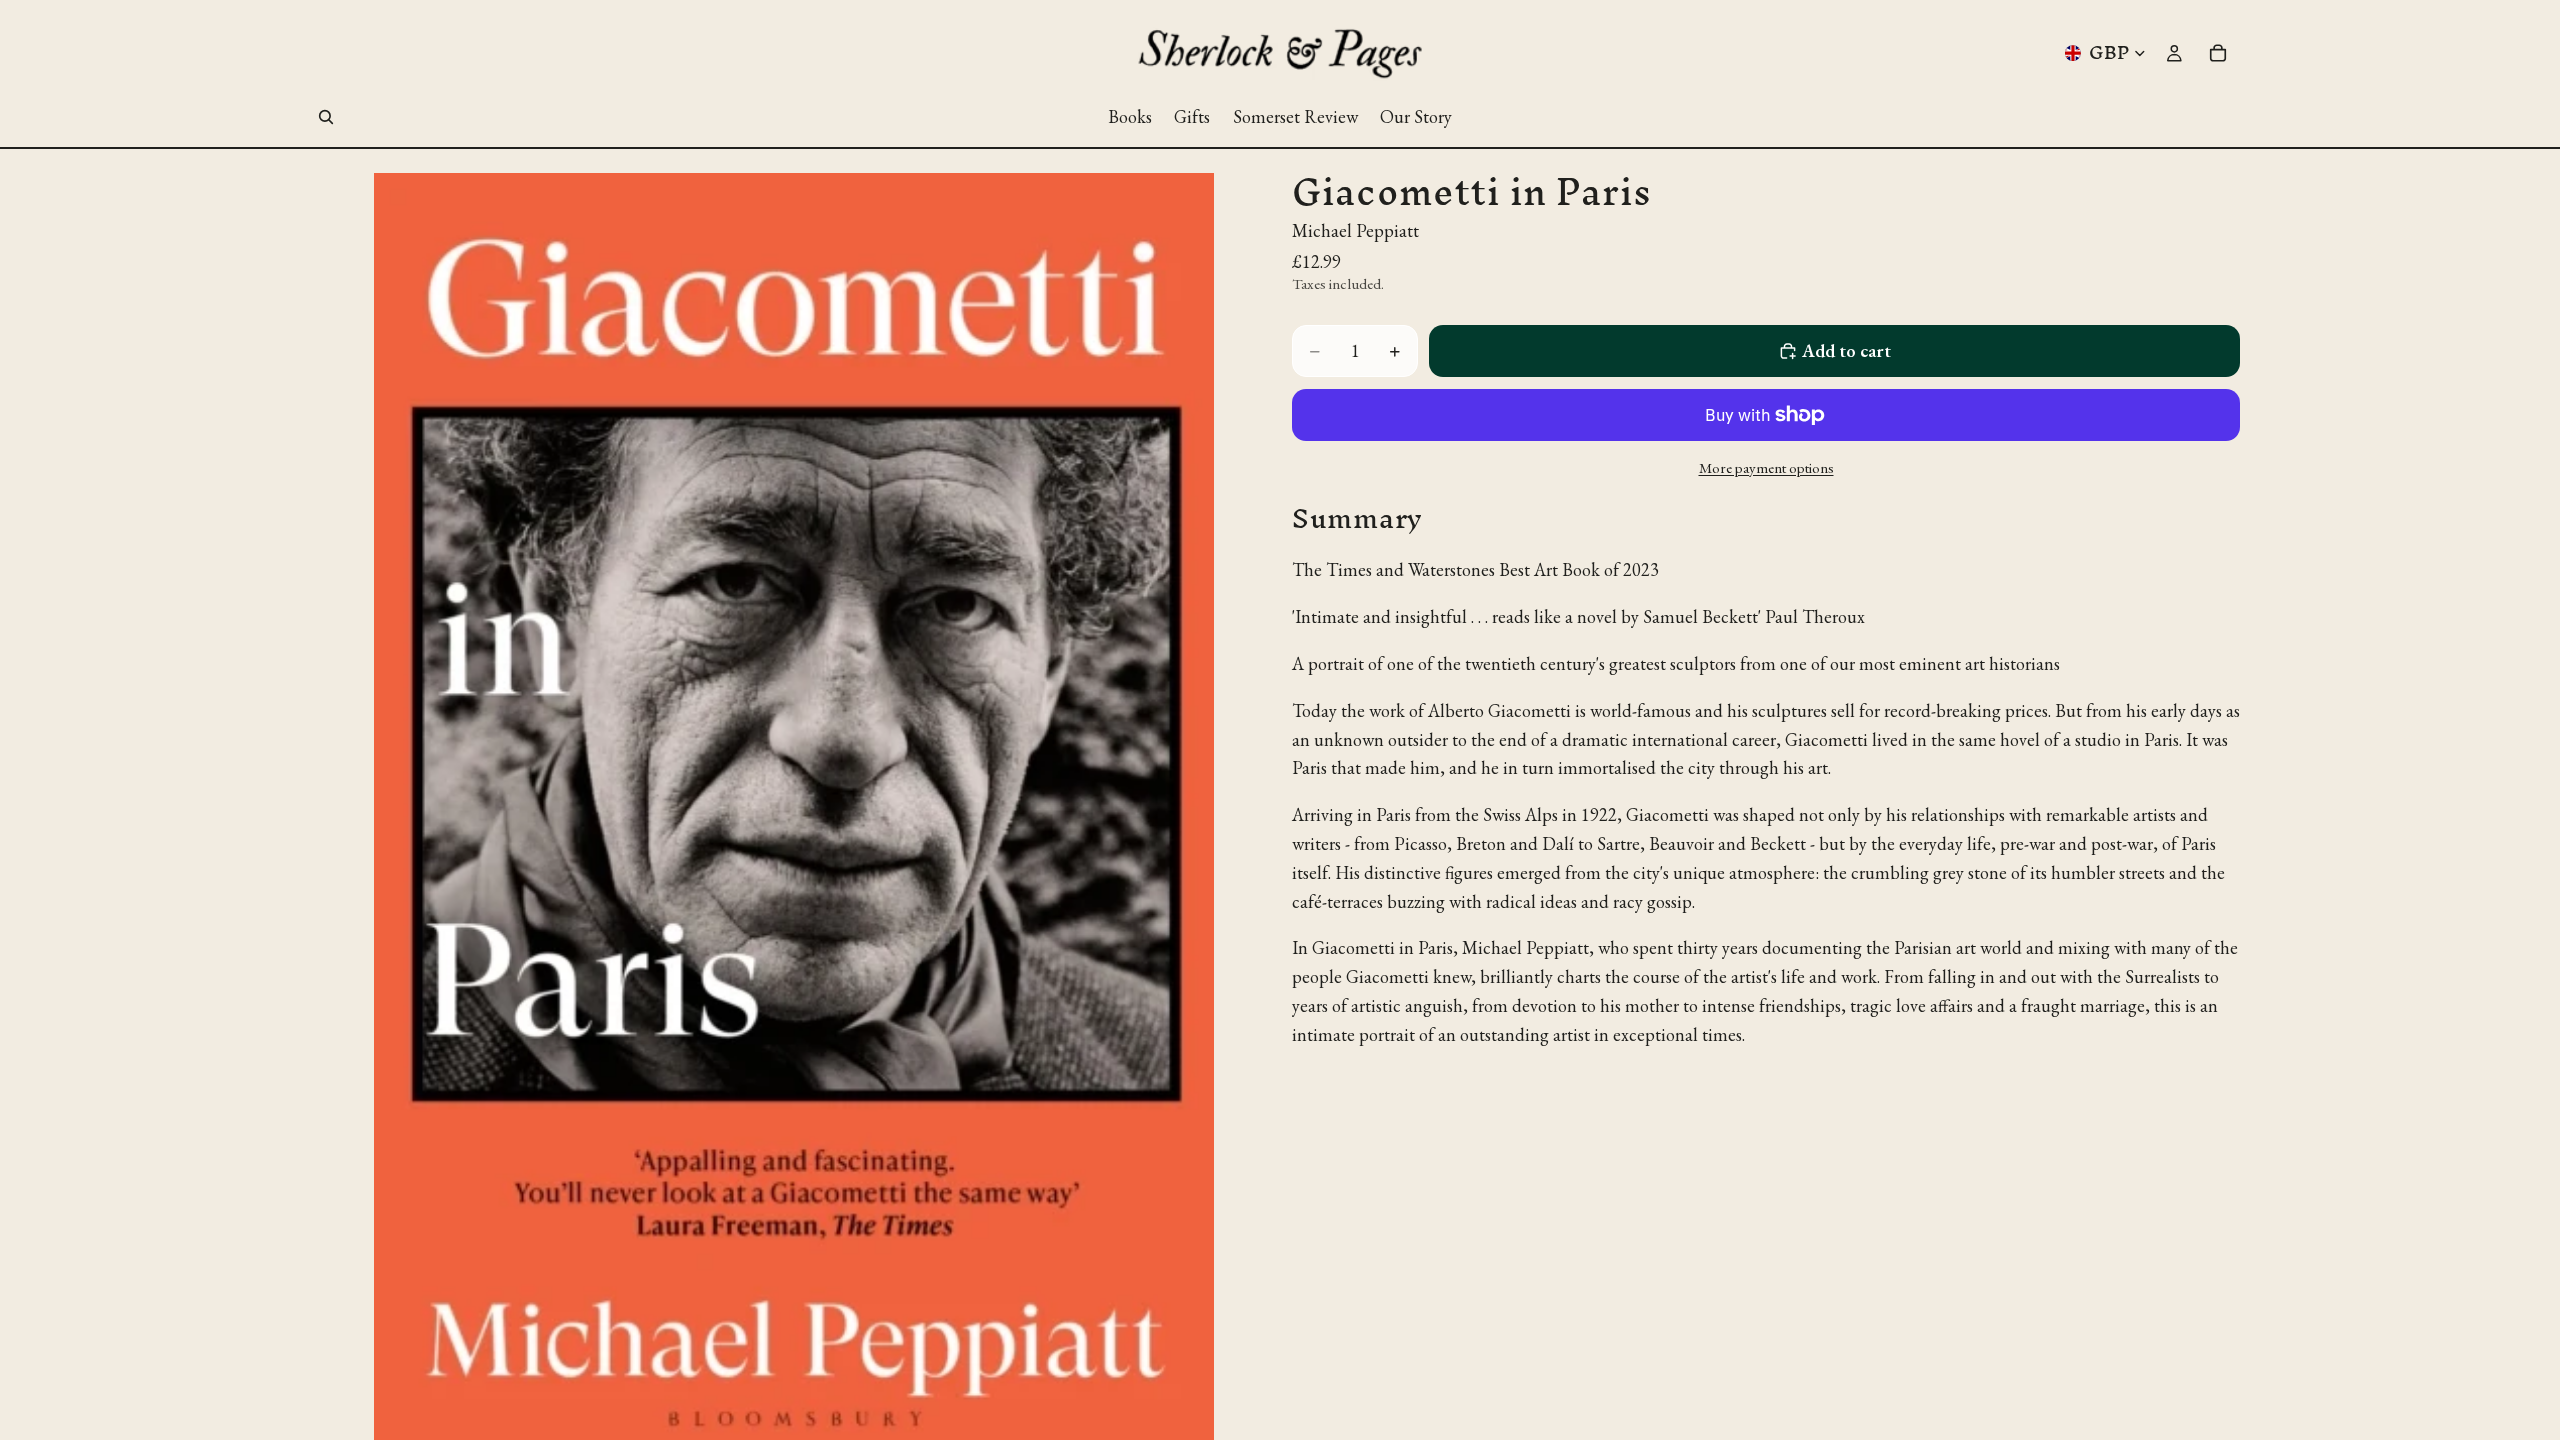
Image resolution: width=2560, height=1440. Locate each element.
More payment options (1766, 467)
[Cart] (2218, 53)
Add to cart (1846, 350)
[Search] (326, 117)
